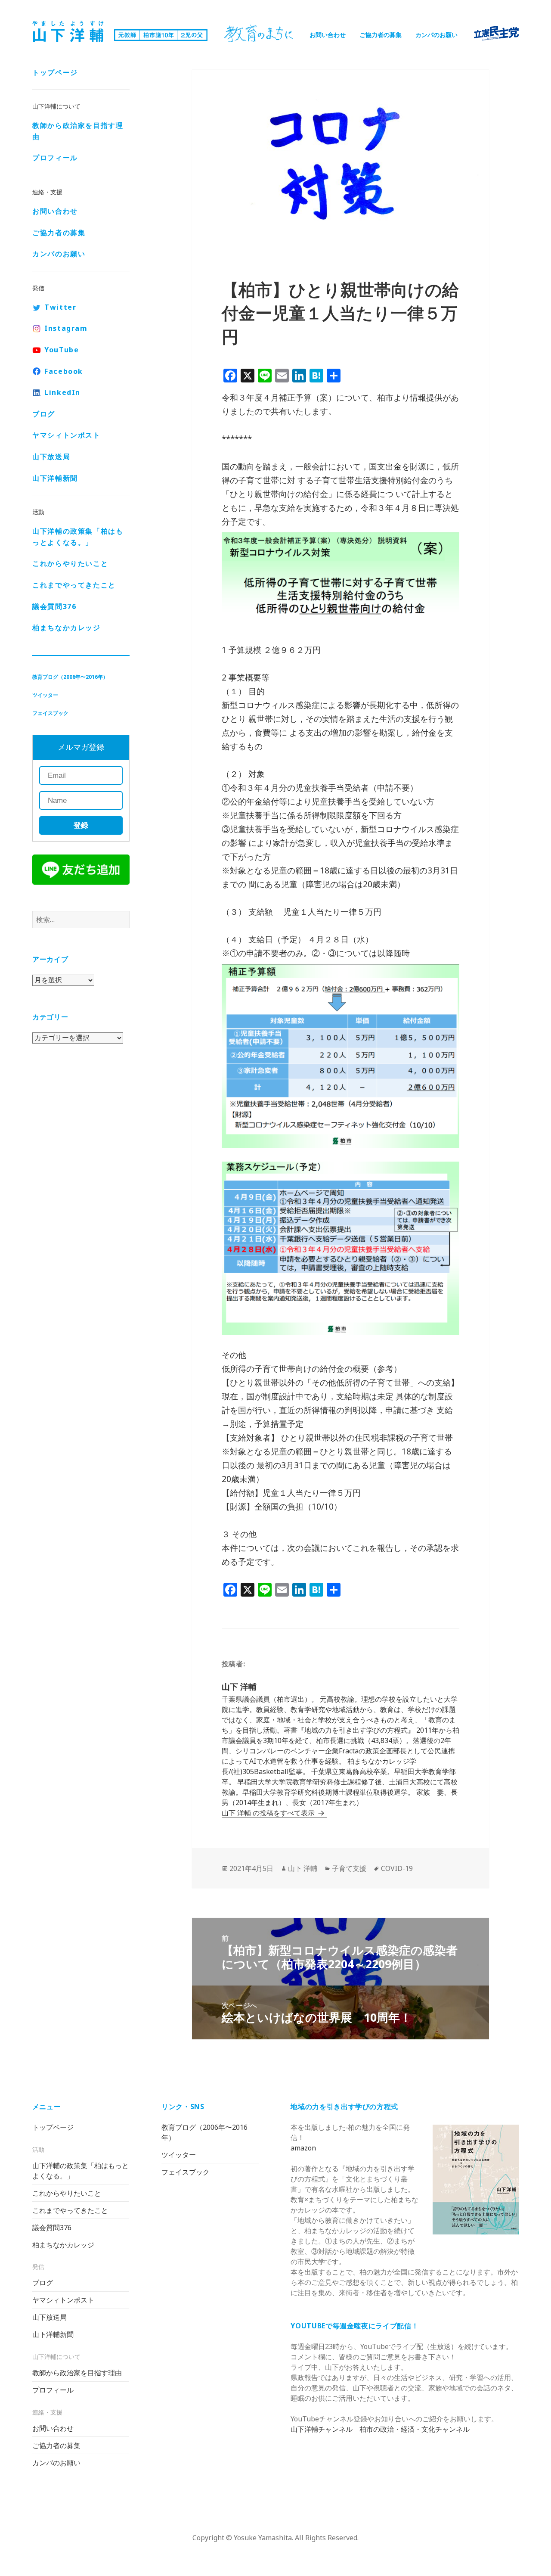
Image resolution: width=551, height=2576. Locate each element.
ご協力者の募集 (381, 35)
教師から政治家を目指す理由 (78, 131)
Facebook (64, 371)
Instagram (66, 328)
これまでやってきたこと (74, 585)
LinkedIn (62, 392)
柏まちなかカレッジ (66, 628)
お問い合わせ (328, 35)
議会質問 (54, 606)
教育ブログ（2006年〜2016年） (70, 677)
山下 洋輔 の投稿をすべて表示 (269, 1813)
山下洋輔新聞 (55, 478)
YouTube (62, 350)
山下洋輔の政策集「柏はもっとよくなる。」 (78, 537)
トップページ (55, 72)
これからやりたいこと (70, 563)
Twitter (60, 307)
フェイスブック (50, 713)
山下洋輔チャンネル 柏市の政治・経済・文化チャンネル (380, 2429)
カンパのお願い (436, 35)
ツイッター (45, 695)
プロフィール (55, 158)
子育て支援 (349, 1868)
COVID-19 (397, 1868)
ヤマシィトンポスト (66, 435)
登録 (81, 825)
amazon (303, 2148)
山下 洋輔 (303, 1868)
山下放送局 (51, 457)
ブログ (44, 414)
